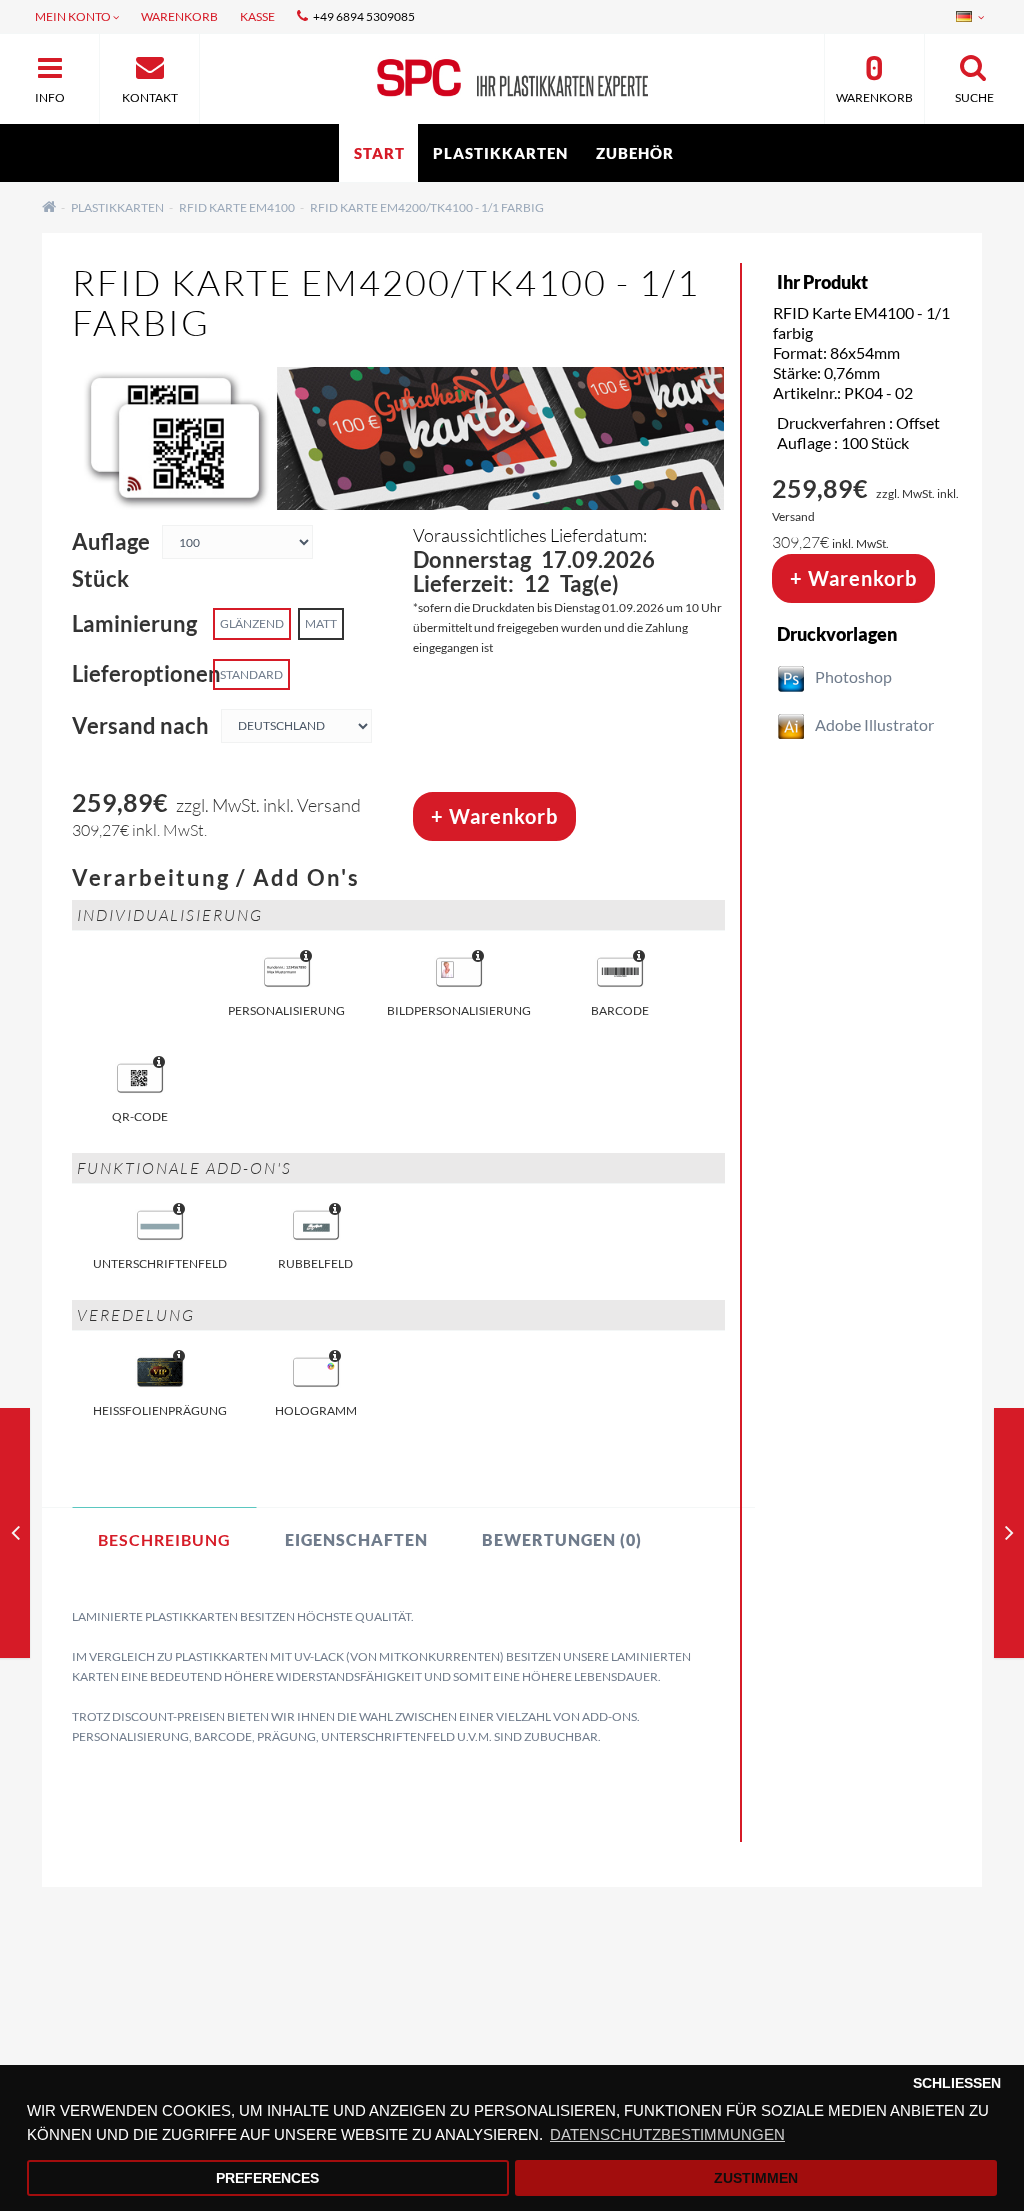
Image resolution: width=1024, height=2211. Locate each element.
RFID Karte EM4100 (237, 207)
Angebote (738, 2017)
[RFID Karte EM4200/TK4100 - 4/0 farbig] (1009, 1536)
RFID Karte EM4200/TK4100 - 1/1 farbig (427, 207)
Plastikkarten (500, 153)
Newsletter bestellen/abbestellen (817, 2043)
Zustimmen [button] (756, 2178)
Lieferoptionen (137, 674)
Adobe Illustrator (874, 724)
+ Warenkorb (494, 816)
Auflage (111, 542)
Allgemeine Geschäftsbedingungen (175, 2043)
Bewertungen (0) (562, 1539)
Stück (100, 579)
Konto (403, 2043)
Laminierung (134, 624)
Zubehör (635, 153)
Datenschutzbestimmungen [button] (667, 2134)
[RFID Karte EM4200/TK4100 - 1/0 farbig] (15, 1536)
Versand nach (140, 726)
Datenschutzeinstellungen (149, 2017)
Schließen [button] (957, 2083)
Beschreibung (164, 1539)
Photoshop (853, 676)
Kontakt (410, 2017)
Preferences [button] (267, 2178)
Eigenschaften (356, 1539)
